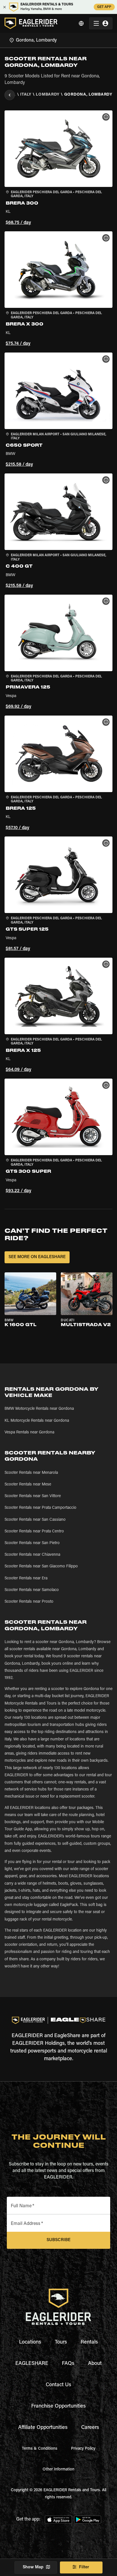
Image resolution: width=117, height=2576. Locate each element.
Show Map (33, 2567)
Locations (30, 2342)
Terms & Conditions (40, 2449)
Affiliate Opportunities (43, 2428)
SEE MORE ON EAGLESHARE (37, 1257)
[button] (58, 169)
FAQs (68, 2364)
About (95, 2364)
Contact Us (58, 2385)
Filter (84, 2567)
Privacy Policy (83, 2449)
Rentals (89, 2342)
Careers (90, 2428)
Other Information (58, 2470)
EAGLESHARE (32, 2364)
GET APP (104, 7)
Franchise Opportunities (58, 2406)
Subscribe (58, 2240)
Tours (61, 2342)
